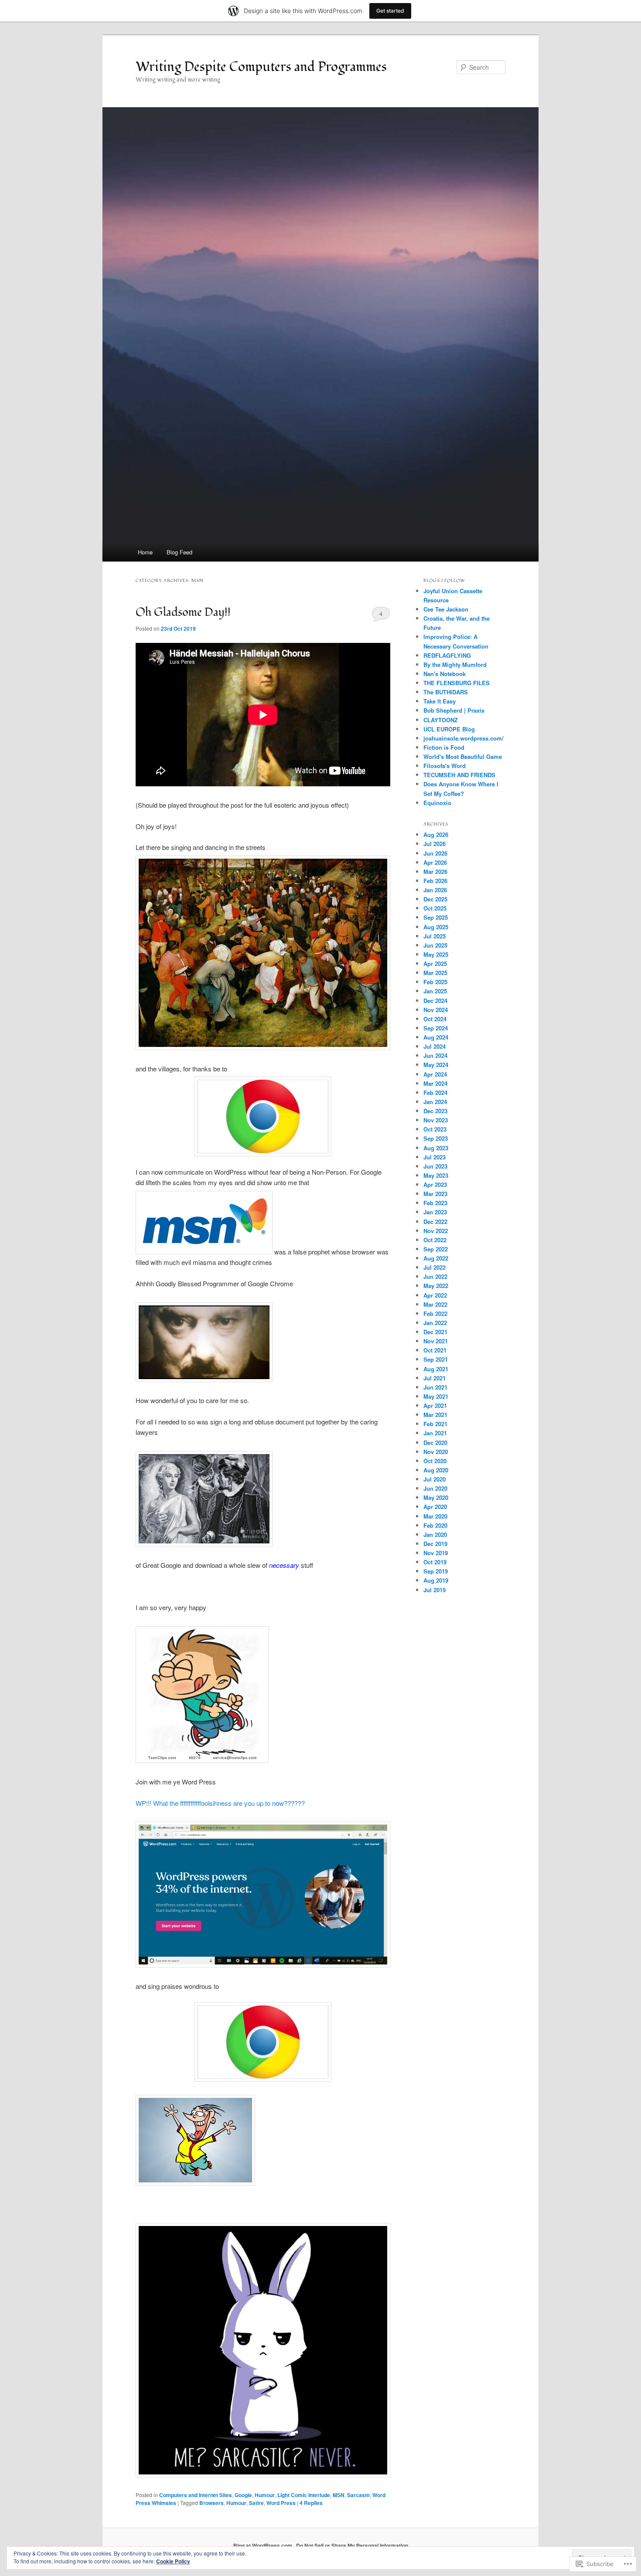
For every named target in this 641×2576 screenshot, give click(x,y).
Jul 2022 (435, 1267)
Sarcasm (358, 2495)
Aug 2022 (436, 1258)
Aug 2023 (436, 1148)
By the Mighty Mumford (455, 664)
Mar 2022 (435, 1304)
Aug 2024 (436, 1037)
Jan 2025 (435, 991)
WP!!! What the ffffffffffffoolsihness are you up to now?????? (220, 1803)
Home (145, 552)
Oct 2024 (435, 1019)
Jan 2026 (435, 890)
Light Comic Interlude (304, 2495)
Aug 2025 (436, 927)
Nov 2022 (436, 1231)
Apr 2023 (435, 1184)
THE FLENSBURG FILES (457, 683)
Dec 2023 (435, 1111)
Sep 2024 (436, 1028)
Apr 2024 (435, 1074)
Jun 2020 (435, 1488)
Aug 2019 (436, 1580)
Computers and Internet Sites (196, 2495)
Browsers (211, 2503)
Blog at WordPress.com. (263, 2545)
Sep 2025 (436, 917)
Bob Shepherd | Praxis (454, 710)
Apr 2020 (435, 1507)
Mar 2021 (435, 1415)
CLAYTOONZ (441, 720)
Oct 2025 (435, 908)
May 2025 (436, 954)
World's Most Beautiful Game (463, 756)
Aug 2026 (436, 834)
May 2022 (436, 1286)
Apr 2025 (435, 963)
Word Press (281, 2503)
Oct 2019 (435, 1562)
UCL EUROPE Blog (449, 729)
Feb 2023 (435, 1203)
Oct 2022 (435, 1240)
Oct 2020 (435, 1461)
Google (243, 2495)
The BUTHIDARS (446, 692)
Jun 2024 (435, 1055)
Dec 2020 (435, 1443)
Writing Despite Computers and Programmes (261, 67)
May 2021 (436, 1396)
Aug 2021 (436, 1369)
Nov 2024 (436, 1010)
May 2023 (436, 1175)
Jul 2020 (435, 1479)
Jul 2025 (435, 936)
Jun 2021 (435, 1387)
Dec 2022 (435, 1222)
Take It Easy (440, 701)
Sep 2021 (436, 1359)
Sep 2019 (436, 1571)
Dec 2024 (435, 1001)
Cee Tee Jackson (446, 609)
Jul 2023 (435, 1157)
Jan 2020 (435, 1534)
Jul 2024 (435, 1046)
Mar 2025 (435, 973)
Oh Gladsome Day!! (183, 612)
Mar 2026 (435, 872)
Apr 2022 (435, 1295)
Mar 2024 (435, 1083)
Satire (256, 2503)
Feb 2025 (435, 982)
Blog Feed (179, 552)
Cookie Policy (173, 2561)
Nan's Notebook (445, 674)
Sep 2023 (436, 1138)
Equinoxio (437, 803)
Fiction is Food (444, 747)
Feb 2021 (435, 1424)
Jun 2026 (435, 853)
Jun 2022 (435, 1276)
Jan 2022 (435, 1323)
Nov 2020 (436, 1452)
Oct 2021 (435, 1350)
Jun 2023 (435, 1166)
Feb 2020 (435, 1525)
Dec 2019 (435, 1544)
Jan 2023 (435, 1212)
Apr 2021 (435, 1405)
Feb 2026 (435, 881)
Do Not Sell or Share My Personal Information (352, 2545)
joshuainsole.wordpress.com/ (464, 738)
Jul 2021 (435, 1378)
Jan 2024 (435, 1102)
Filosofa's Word (445, 766)
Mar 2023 (435, 1194)
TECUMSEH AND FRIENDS (459, 775)
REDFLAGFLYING (447, 655)
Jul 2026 (435, 844)
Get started (390, 11)
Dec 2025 (435, 899)
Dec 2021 (435, 1332)
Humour (265, 2495)
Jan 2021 (435, 1433)
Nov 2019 (436, 1553)
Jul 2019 (435, 1590)
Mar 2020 (435, 1516)
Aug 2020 (436, 1470)
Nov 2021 (436, 1341)
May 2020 (436, 1497)
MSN (339, 2495)
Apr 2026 (435, 862)
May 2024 (436, 1065)
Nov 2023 (436, 1120)
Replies (311, 2503)
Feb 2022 (435, 1313)
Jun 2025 (435, 945)
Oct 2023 (435, 1129)
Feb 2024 (435, 1093)
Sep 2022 (436, 1249)
